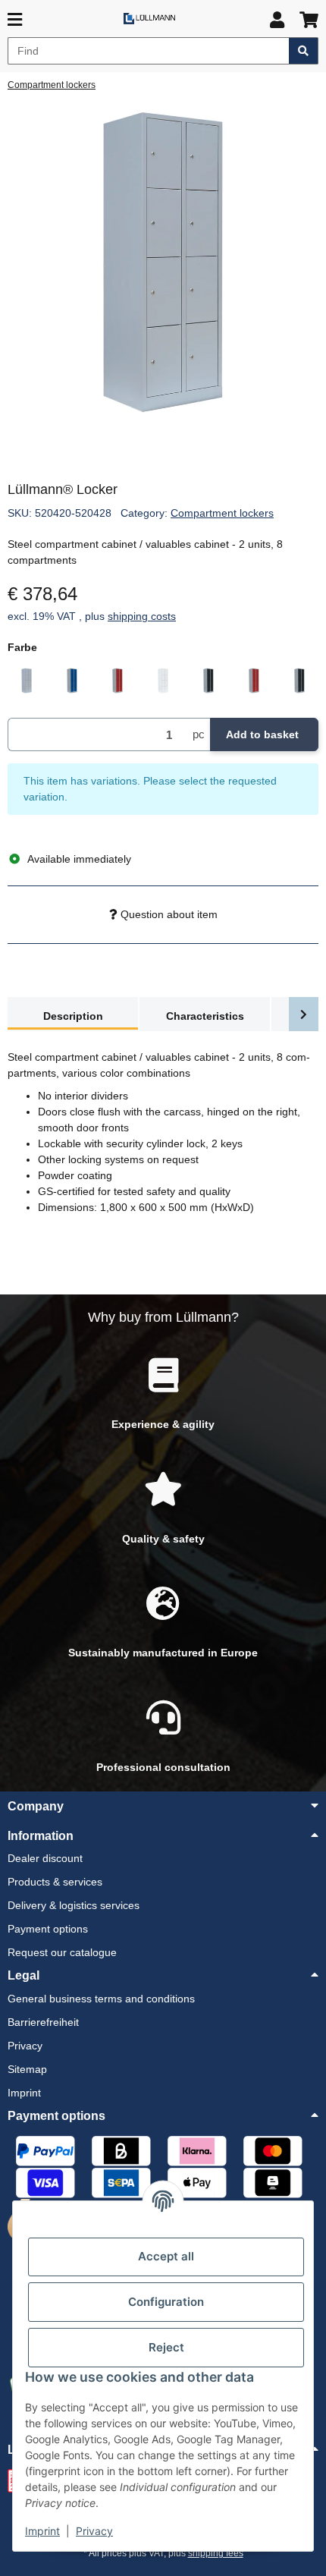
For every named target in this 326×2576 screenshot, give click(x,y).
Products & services (55, 1882)
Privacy (94, 2531)
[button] (277, 20)
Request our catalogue (62, 1952)
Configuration (166, 2302)
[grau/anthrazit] (299, 681)
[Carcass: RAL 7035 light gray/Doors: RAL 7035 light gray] (27, 681)
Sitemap (27, 2069)
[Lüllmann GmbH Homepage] (149, 18)
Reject (166, 2347)
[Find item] (304, 51)
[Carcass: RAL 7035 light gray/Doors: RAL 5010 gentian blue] (72, 681)
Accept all (166, 2256)
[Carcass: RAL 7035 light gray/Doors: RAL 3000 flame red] (118, 681)
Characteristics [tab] (205, 1016)
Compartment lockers (222, 513)
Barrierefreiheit (43, 2022)
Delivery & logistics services (74, 1905)
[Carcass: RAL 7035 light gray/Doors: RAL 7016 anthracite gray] (208, 681)
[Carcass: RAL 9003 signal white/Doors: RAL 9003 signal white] (163, 681)
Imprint (42, 2531)
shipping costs (142, 616)
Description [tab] (73, 1016)
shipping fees (216, 2553)
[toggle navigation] (15, 20)
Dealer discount (45, 1858)
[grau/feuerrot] (254, 681)
